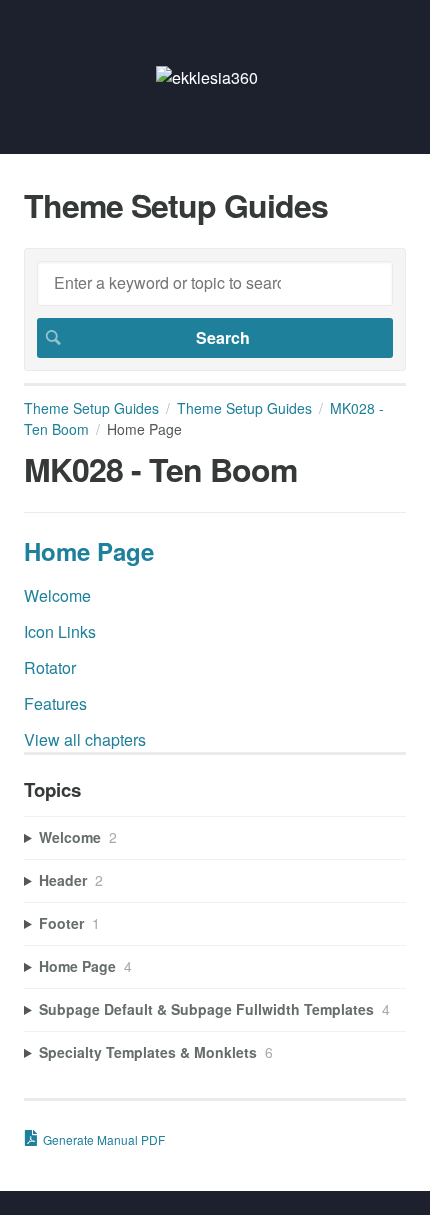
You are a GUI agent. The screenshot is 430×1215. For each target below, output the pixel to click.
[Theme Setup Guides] (207, 77)
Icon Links (60, 631)
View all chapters (85, 739)
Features (55, 703)
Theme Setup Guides (91, 408)
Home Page (89, 551)
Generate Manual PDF (104, 1139)
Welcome (57, 595)
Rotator (50, 667)
